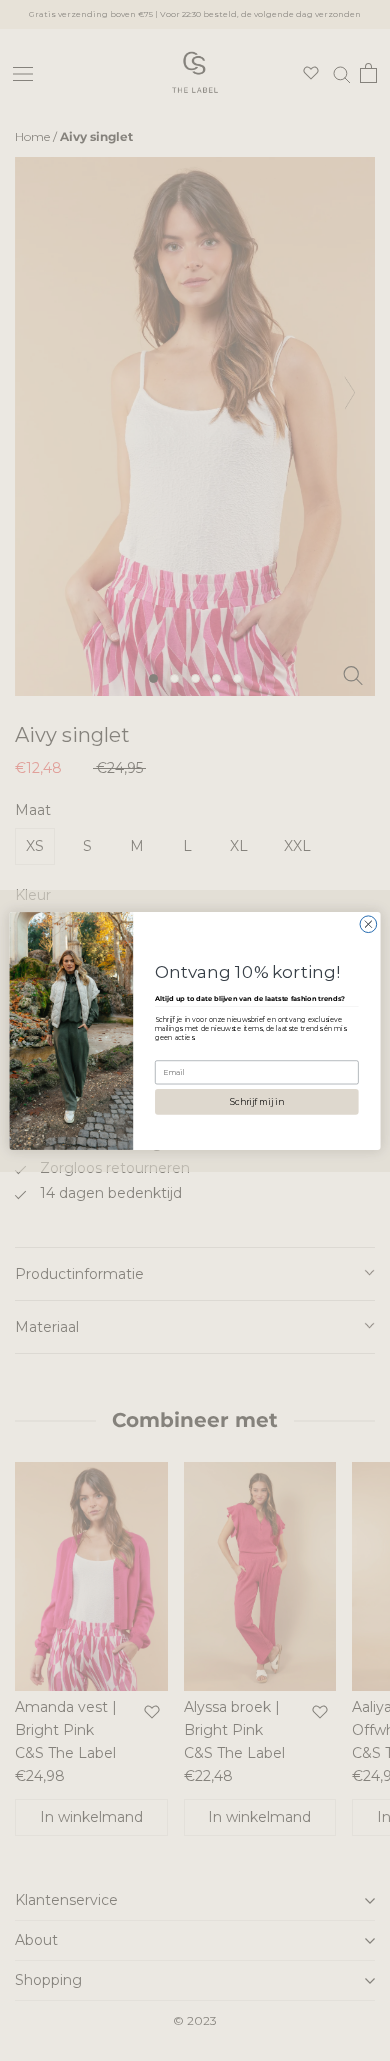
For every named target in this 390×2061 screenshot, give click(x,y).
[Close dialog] (368, 923)
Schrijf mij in (256, 1101)
